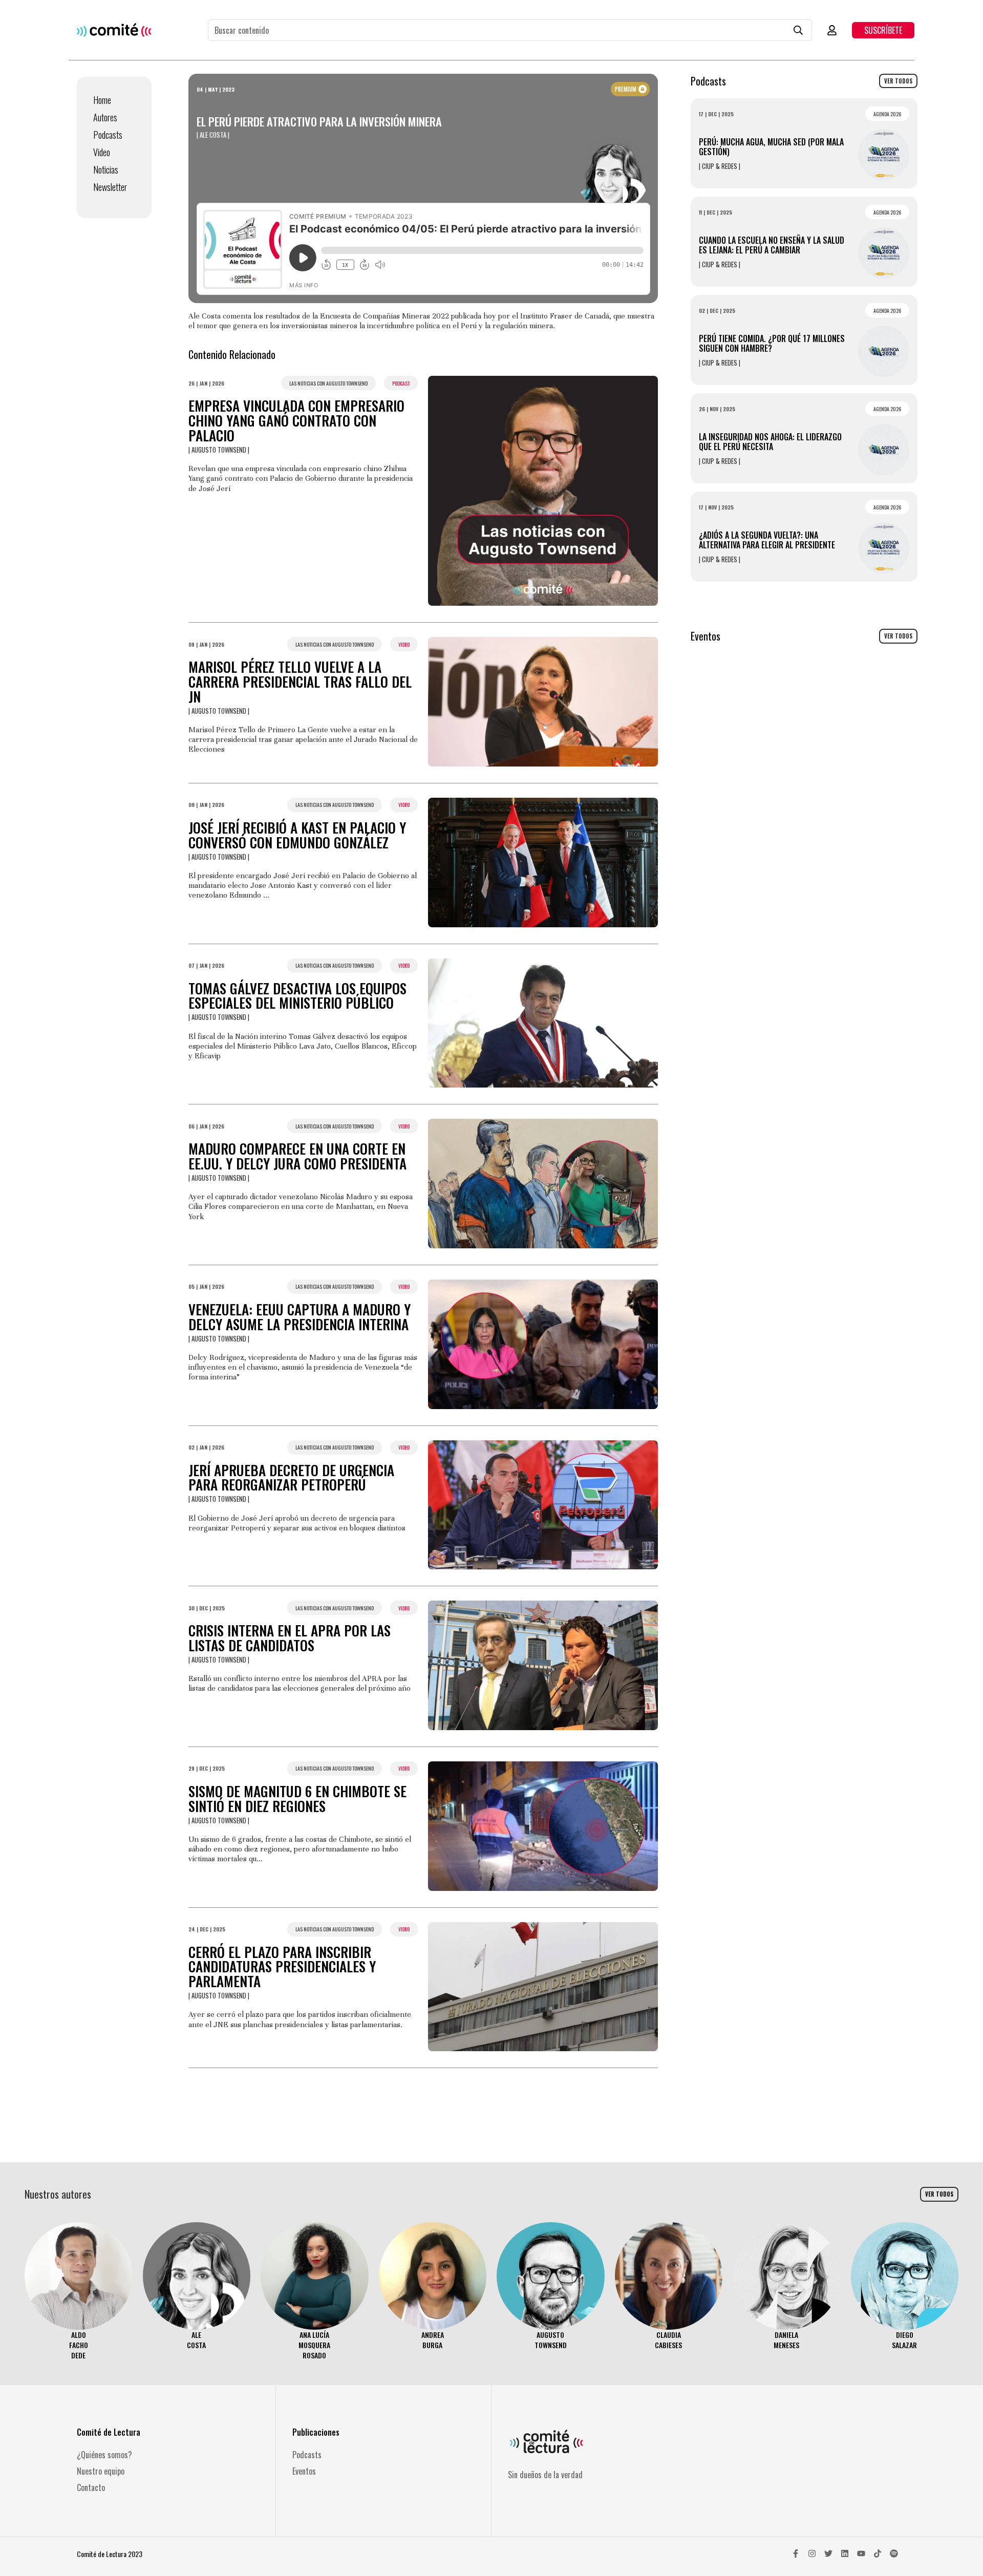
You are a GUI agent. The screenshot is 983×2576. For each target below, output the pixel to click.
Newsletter (110, 187)
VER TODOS (898, 81)
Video (102, 152)
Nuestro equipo (101, 2471)
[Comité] (114, 30)
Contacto (91, 2487)
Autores (105, 117)
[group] (79, 2292)
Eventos (304, 2471)
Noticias (106, 169)
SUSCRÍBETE (883, 30)
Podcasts (108, 135)
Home (102, 100)
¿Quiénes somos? (104, 2455)
